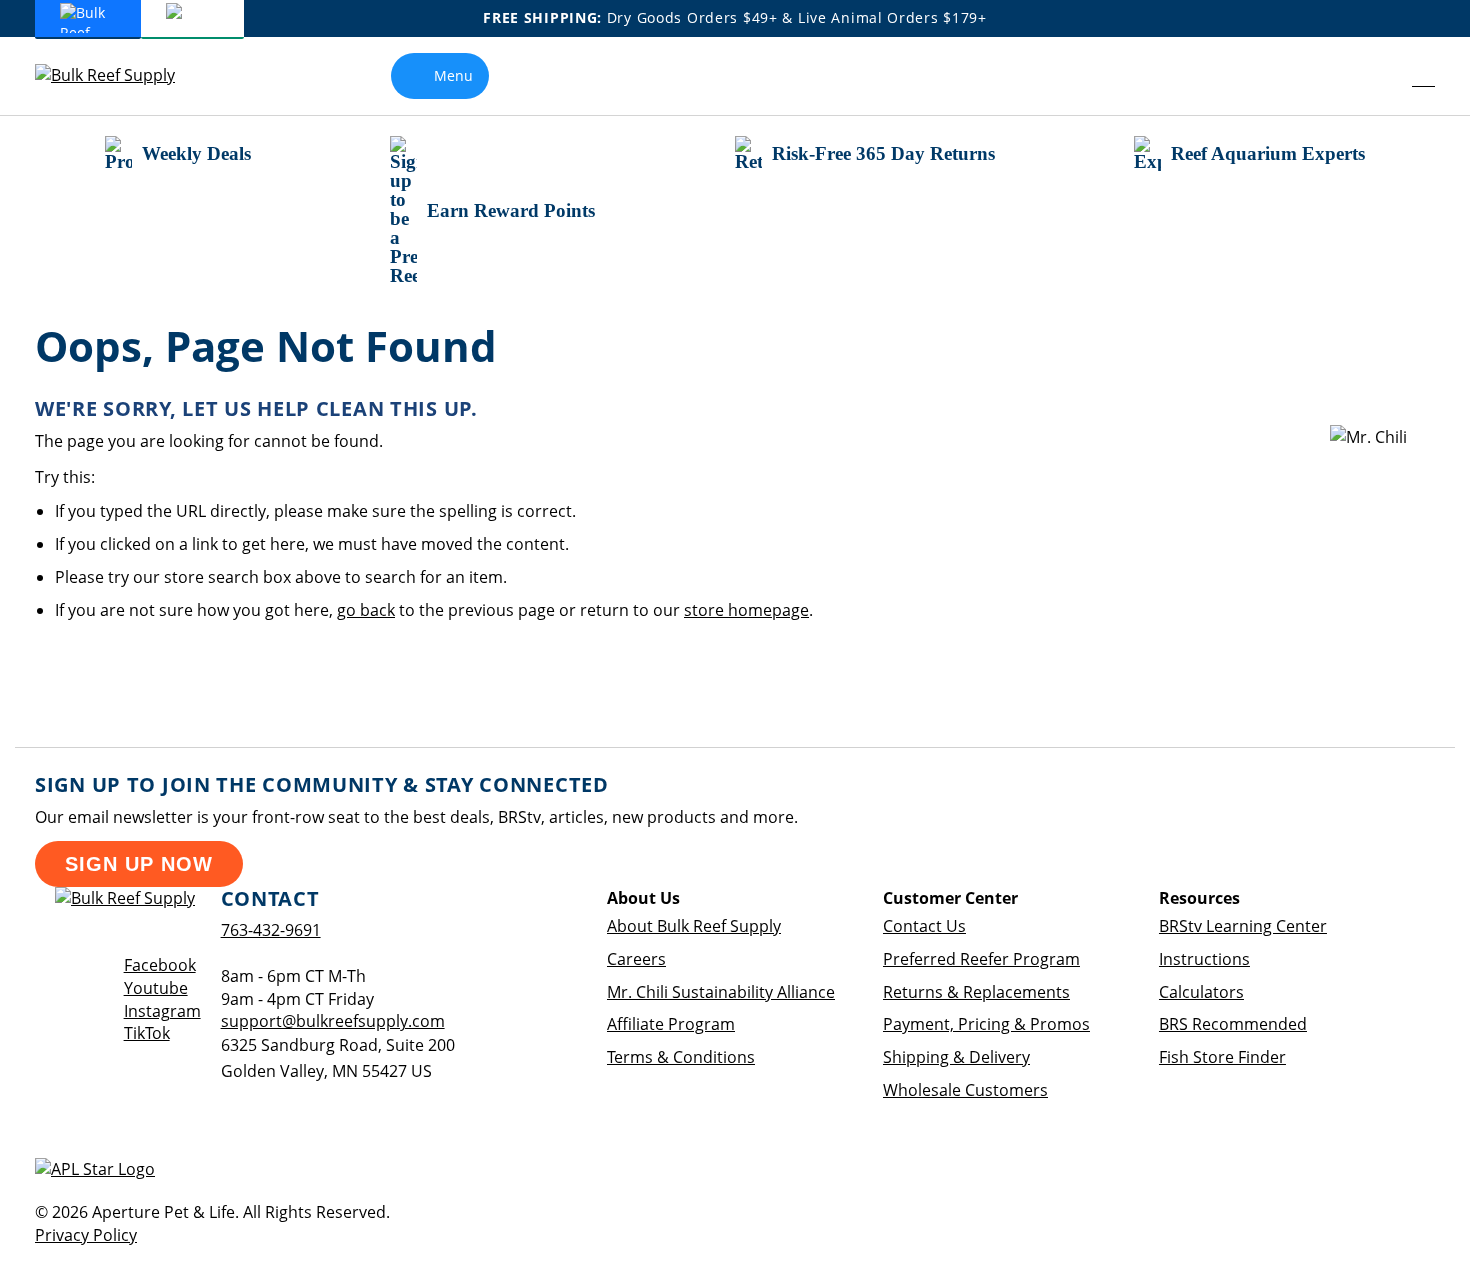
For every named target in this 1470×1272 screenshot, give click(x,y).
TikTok (147, 1033)
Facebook (160, 965)
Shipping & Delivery (956, 1057)
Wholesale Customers (965, 1090)
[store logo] (120, 75)
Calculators (1201, 992)
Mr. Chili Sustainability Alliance (721, 992)
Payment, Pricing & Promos (986, 1024)
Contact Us (924, 926)
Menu (453, 75)
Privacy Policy (86, 1235)
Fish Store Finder (1222, 1057)
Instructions (1204, 959)
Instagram (162, 1011)
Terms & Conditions (681, 1057)
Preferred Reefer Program (981, 959)
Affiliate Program (671, 1024)
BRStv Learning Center (1243, 926)
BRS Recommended (1233, 1024)
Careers (636, 959)
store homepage (746, 610)
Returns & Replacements (976, 992)
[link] (1378, 76)
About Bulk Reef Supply (694, 926)
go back (366, 610)
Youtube (156, 988)
